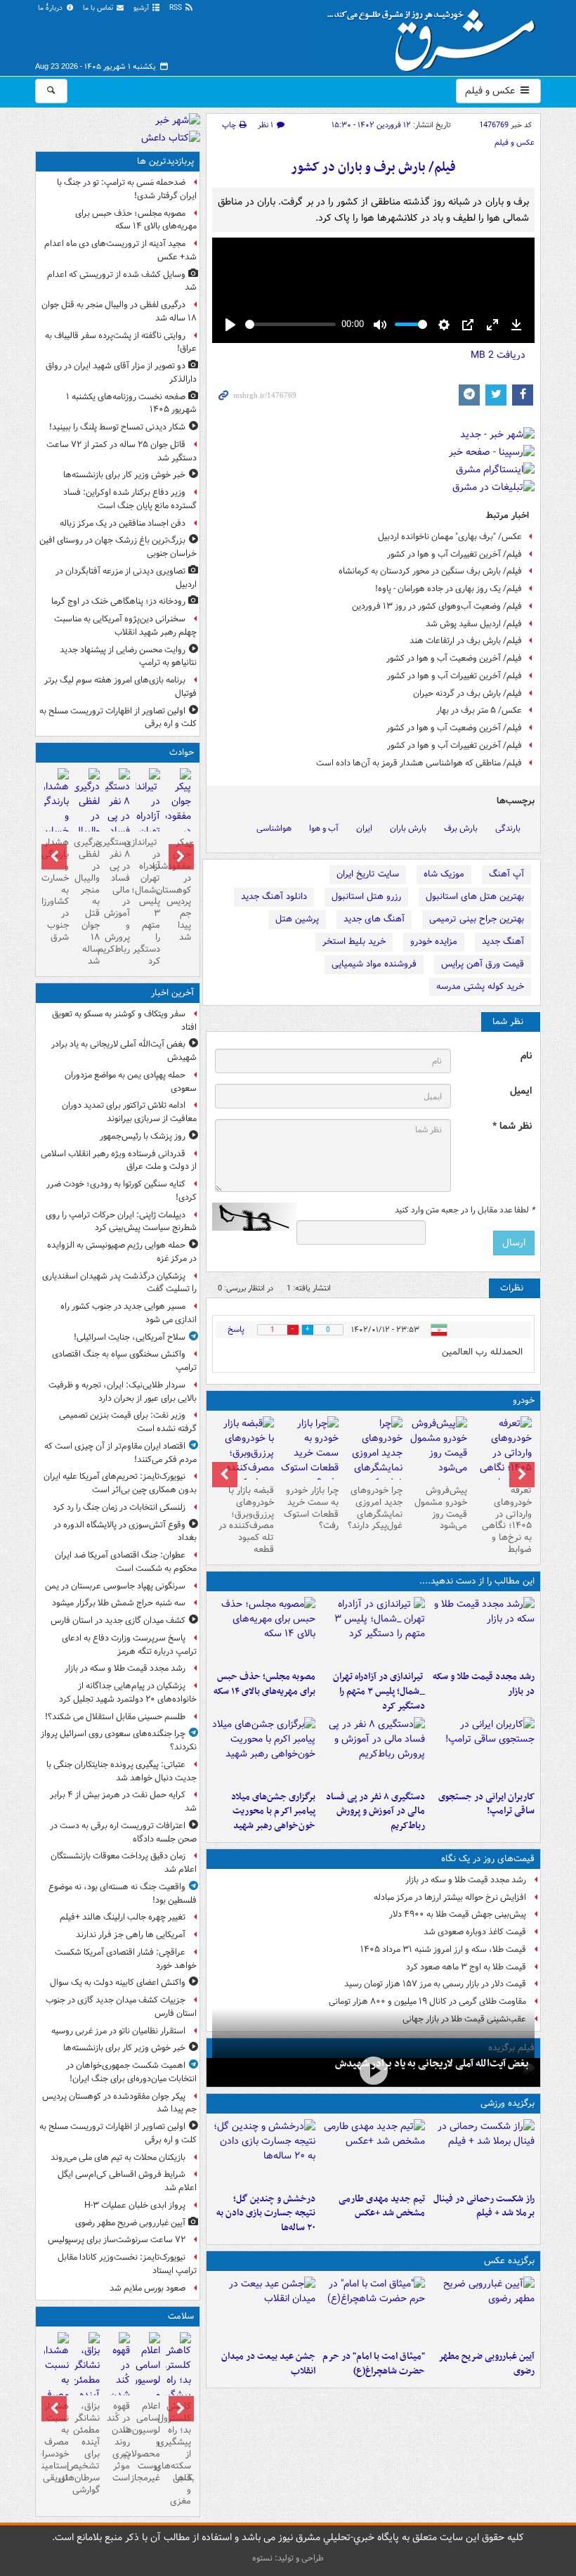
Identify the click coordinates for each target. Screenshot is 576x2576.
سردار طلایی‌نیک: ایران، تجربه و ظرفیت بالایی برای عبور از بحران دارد (123, 1392)
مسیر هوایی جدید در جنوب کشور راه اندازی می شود (129, 1313)
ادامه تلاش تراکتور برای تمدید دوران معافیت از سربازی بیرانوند (129, 1112)
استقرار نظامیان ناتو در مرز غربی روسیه (118, 2031)
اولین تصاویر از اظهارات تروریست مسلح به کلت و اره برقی (118, 718)
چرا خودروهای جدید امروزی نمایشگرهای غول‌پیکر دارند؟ (375, 1508)
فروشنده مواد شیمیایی (374, 964)
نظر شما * (512, 1126)
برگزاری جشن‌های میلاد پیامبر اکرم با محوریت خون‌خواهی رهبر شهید (273, 1812)
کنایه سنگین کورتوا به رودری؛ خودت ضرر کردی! (122, 1191)
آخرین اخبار (172, 993)
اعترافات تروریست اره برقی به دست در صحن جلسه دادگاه (123, 1832)
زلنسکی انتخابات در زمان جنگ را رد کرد (119, 1507)
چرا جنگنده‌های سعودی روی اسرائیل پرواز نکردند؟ (119, 1740)
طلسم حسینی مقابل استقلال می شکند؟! (115, 1717)
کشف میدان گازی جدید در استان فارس (118, 1620)
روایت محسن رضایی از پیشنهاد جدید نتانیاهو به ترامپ (128, 656)
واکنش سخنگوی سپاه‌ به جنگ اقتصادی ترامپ (124, 1361)
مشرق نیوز (436, 35)
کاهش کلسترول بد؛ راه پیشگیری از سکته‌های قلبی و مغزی (178, 2454)
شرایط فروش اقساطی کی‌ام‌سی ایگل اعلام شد (127, 2181)
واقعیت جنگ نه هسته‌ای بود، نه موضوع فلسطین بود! (123, 1894)
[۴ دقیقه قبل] (373, 2071)
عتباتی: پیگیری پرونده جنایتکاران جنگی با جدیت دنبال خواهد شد (122, 1771)
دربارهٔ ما (51, 8)
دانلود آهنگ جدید (274, 897)
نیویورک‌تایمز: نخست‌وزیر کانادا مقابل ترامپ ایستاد (127, 2264)
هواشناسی (274, 828)
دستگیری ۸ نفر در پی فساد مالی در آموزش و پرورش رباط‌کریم (375, 1812)
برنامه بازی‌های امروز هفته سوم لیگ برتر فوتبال (120, 687)
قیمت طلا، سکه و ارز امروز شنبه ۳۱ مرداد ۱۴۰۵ (443, 1949)
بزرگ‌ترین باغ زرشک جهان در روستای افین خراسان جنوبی (118, 547)
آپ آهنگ (506, 874)
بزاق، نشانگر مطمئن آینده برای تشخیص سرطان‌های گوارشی (87, 2448)
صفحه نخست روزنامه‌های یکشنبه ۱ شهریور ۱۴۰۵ (131, 403)
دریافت (498, 355)
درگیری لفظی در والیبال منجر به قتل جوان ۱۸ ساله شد (119, 311)
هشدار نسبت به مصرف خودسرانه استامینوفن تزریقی (57, 2442)
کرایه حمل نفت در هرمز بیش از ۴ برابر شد (123, 1801)
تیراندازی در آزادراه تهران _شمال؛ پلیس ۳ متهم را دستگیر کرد (379, 1691)
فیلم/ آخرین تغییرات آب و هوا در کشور (454, 554)
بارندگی (508, 828)
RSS (177, 8)
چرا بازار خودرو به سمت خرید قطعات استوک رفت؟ (311, 1508)
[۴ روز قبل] (438, 1448)
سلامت (181, 2316)
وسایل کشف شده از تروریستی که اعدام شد (122, 281)
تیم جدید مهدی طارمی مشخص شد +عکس (382, 2206)
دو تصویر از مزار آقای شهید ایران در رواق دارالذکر (121, 373)
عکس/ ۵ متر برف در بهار (479, 710)
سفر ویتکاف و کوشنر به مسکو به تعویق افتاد (124, 1021)
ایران (364, 828)
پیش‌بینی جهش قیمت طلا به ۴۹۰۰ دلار (458, 1914)
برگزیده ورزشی (508, 2103)
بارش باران (408, 828)
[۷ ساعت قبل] (264, 1751)
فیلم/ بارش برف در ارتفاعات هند (466, 641)
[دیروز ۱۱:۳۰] (264, 2153)
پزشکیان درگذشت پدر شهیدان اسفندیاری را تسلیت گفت (119, 1283)
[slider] (290, 324)
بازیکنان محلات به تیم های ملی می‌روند (118, 2157)
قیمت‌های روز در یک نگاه (488, 1859)
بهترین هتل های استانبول (475, 897)
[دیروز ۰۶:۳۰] (148, 2389)
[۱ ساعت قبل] (483, 1631)
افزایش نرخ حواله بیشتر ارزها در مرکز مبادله (450, 1897)
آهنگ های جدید (374, 919)
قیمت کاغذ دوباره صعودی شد (475, 1932)
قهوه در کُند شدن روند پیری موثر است (118, 2442)
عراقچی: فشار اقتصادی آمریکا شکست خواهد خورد (126, 1959)
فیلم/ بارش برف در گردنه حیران (467, 693)
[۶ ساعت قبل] (373, 1751)
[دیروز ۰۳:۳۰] (57, 2389)
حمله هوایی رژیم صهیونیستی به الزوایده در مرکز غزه (122, 1252)
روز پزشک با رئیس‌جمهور (143, 1136)
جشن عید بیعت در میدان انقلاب (268, 2364)
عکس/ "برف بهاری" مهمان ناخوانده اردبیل (450, 537)
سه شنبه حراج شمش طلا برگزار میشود (119, 1603)
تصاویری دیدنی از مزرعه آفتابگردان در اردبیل (126, 578)
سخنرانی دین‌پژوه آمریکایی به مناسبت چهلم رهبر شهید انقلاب (125, 626)
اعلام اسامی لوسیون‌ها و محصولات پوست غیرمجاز (148, 2442)
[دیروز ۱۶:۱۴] (502, 1461)
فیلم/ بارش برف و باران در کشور (373, 168)
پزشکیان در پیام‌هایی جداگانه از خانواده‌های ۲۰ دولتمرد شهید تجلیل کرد (128, 1692)
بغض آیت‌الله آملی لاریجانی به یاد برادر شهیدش (432, 2064)
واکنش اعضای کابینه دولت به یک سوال (118, 1982)
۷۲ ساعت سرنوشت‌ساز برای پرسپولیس (117, 2240)
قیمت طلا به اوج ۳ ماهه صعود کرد (466, 1967)
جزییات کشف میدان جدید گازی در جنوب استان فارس (121, 2007)
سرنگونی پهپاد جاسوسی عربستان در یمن (115, 1586)
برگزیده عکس (509, 2261)
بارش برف (461, 828)
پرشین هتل (297, 919)
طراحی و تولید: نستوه (288, 2558)
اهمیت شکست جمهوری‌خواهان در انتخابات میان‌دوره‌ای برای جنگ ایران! (131, 2072)
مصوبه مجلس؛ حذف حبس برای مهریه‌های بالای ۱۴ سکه (264, 1684)
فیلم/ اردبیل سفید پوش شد (474, 624)
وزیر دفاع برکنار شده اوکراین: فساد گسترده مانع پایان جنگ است (130, 499)
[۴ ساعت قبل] (264, 1631)
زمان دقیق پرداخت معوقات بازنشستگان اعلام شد (124, 1863)
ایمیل (521, 1091)
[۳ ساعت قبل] (373, 1631)
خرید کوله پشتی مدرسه (480, 986)
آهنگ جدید (503, 941)
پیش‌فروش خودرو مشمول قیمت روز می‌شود (441, 1508)
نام (526, 1056)
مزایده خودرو (434, 941)
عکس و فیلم (491, 91)
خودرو (524, 1400)
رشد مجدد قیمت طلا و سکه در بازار (484, 1684)
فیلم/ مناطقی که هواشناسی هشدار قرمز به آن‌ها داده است (419, 763)
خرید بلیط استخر (354, 941)
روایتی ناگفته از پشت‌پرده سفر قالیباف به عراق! (121, 342)
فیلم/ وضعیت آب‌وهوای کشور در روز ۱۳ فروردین (437, 606)
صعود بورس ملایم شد (148, 2288)
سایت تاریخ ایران (368, 874)
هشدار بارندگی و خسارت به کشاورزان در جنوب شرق (57, 890)
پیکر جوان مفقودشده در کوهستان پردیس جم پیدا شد (178, 890)
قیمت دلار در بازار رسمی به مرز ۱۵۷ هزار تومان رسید (435, 1984)
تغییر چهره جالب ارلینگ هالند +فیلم (123, 1917)
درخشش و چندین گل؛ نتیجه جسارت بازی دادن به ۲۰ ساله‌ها (266, 2214)
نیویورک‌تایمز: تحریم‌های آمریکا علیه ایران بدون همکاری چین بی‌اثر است (120, 1483)
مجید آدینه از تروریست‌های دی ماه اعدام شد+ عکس (120, 250)
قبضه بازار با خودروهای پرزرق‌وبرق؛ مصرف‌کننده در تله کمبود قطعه (246, 1520)
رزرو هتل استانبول (366, 897)
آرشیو (142, 8)
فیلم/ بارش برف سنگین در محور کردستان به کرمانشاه (430, 571)
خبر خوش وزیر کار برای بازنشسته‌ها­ (124, 475)
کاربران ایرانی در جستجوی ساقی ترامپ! (486, 1804)
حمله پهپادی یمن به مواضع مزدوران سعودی (131, 1082)
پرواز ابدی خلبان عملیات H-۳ (135, 2205)
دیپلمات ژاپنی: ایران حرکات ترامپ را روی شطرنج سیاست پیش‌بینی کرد (121, 1222)
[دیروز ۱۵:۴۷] (373, 2153)
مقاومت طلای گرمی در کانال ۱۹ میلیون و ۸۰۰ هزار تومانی (427, 2001)
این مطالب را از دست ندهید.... (477, 1581)
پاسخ (236, 1329)
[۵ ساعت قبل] (483, 1751)
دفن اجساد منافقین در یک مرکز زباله (123, 523)
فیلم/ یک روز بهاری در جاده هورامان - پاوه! (449, 589)
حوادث (182, 752)
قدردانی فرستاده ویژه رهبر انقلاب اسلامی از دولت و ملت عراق (119, 1160)
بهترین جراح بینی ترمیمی (477, 919)
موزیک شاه (444, 874)
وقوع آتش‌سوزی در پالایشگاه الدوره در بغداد (125, 1532)
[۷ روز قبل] (244, 1461)
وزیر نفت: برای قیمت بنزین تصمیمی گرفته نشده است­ (128, 1422)
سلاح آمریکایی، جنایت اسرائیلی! (130, 1337)
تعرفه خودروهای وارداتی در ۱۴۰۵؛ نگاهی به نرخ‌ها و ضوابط (507, 1520)
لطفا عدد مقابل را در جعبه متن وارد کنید (465, 1210)
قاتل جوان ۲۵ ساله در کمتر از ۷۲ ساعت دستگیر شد (122, 451)
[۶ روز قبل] (309, 1453)
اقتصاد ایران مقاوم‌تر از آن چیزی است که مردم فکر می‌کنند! (120, 1453)
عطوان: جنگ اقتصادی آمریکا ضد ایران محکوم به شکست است (126, 1562)
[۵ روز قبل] (374, 1461)
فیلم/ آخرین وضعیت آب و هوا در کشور (454, 658)
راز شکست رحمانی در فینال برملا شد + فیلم (484, 2206)
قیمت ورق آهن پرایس (483, 964)
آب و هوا (324, 828)
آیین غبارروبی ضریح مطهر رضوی (486, 2364)
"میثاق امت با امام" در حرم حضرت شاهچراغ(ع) (374, 2364)
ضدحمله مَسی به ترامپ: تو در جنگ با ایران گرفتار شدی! (127, 189)
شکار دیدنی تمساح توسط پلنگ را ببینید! (117, 427)
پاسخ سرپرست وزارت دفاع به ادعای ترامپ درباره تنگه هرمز (129, 1645)
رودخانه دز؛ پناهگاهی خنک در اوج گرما (118, 601)
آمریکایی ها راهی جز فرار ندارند (131, 1935)
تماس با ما (99, 8)
